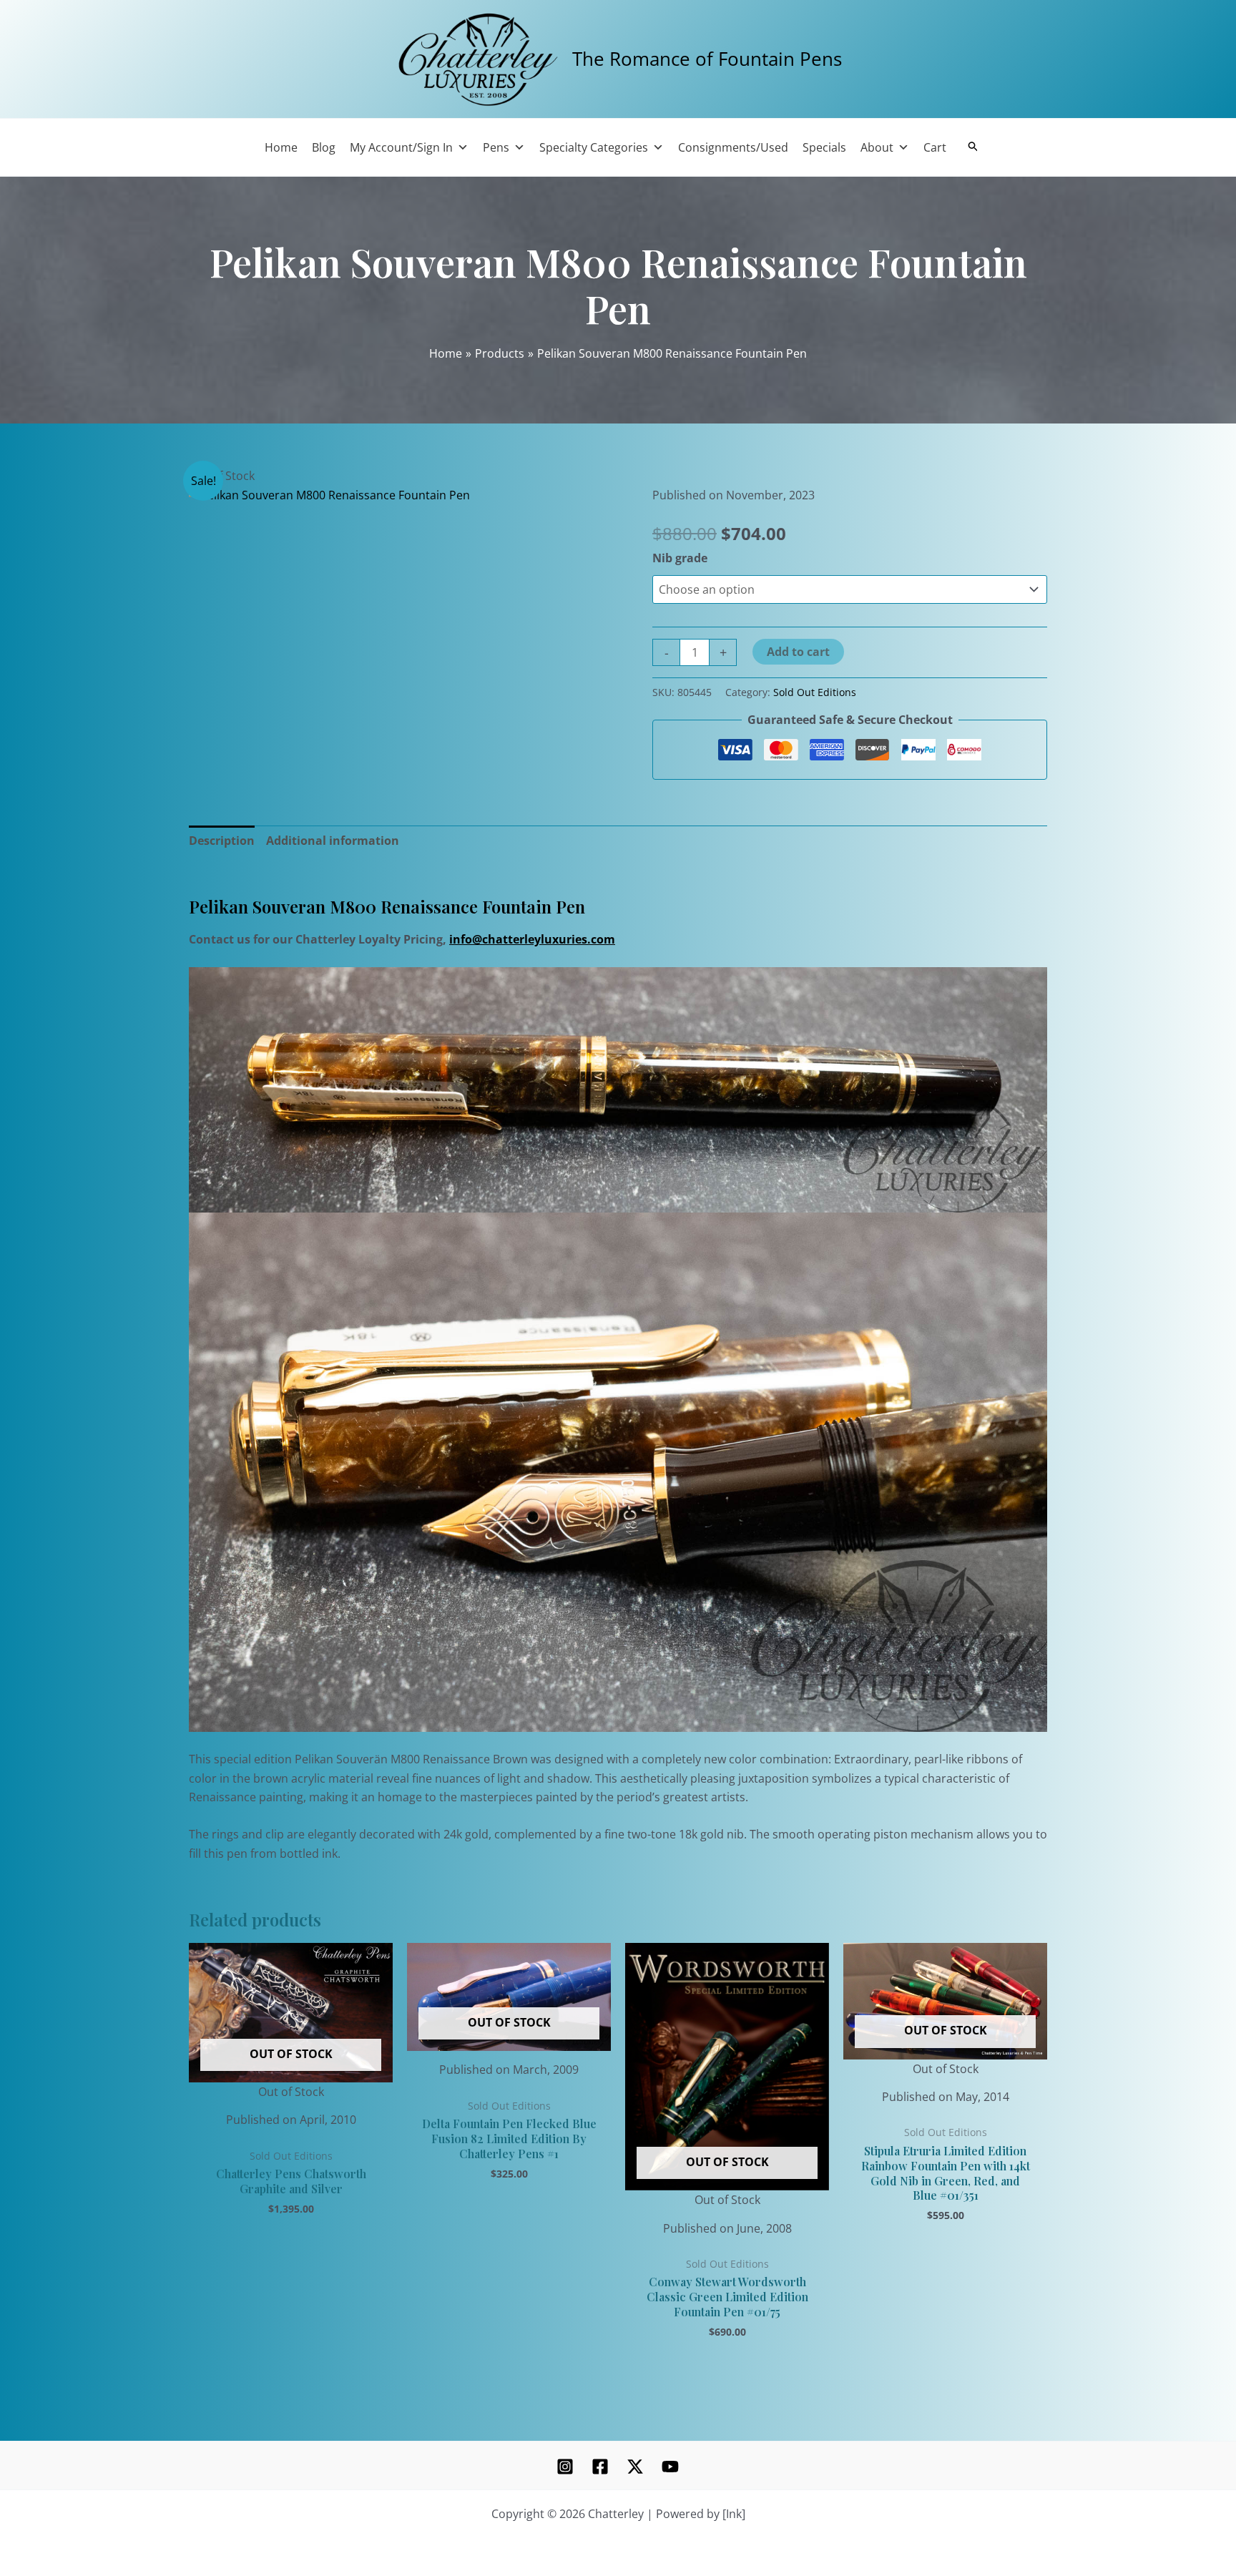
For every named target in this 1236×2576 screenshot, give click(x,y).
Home (281, 147)
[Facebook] (600, 2467)
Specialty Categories (594, 147)
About (877, 147)
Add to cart (798, 652)
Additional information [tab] (333, 841)
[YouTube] (670, 2467)
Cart (935, 147)
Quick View (291, 2088)
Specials (824, 147)
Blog (324, 147)
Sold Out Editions (815, 692)
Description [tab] (222, 841)
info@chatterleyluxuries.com (532, 939)
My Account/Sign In (401, 147)
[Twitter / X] (635, 2467)
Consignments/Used (733, 147)
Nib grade (680, 558)
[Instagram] (565, 2467)
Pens (496, 147)
